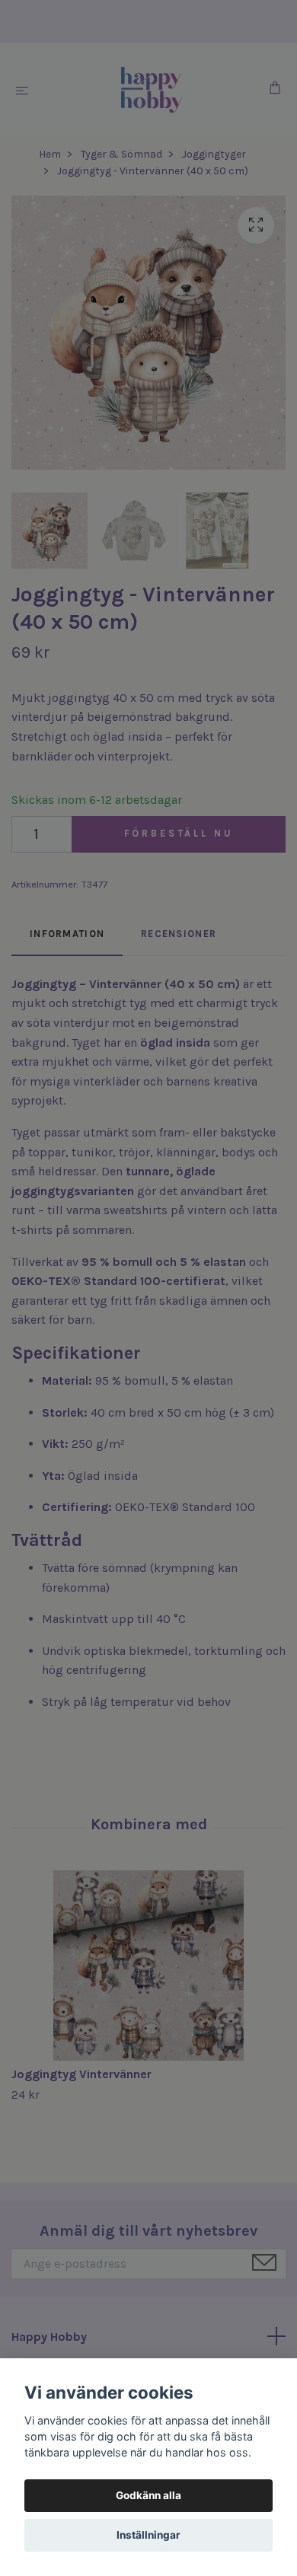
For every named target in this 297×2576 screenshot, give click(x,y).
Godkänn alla (148, 2495)
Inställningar (148, 2535)
